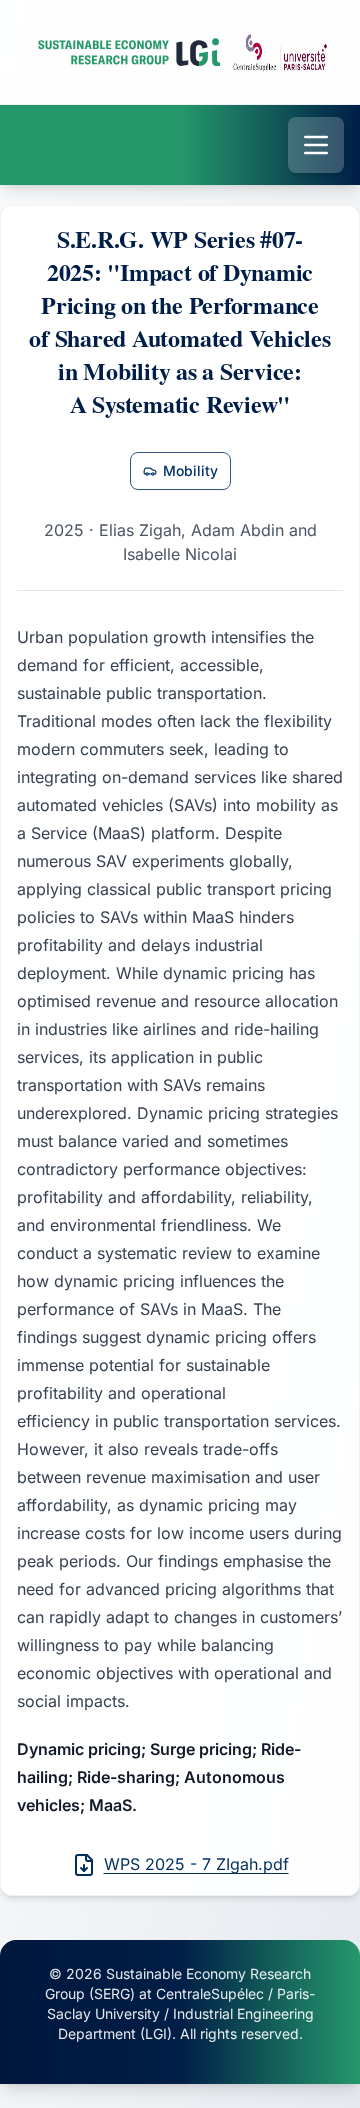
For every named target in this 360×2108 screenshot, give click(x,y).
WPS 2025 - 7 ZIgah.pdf (196, 1864)
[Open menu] (316, 145)
